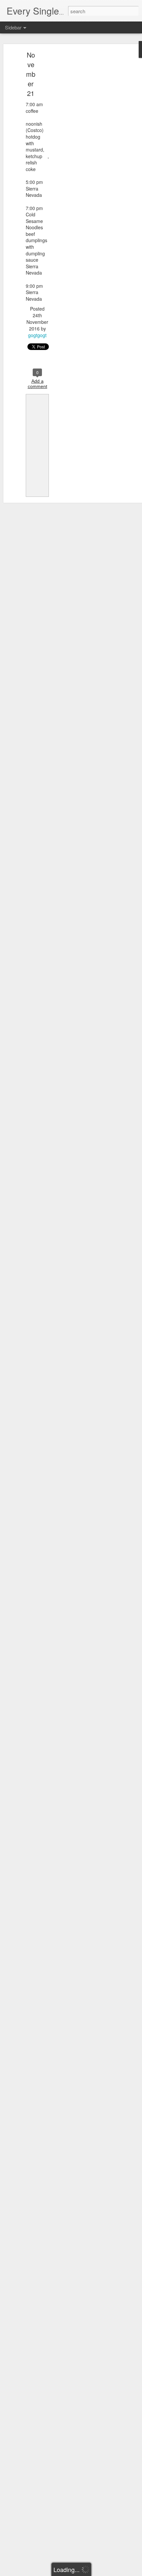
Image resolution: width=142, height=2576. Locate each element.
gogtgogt (37, 335)
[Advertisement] (85, 157)
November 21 (31, 74)
